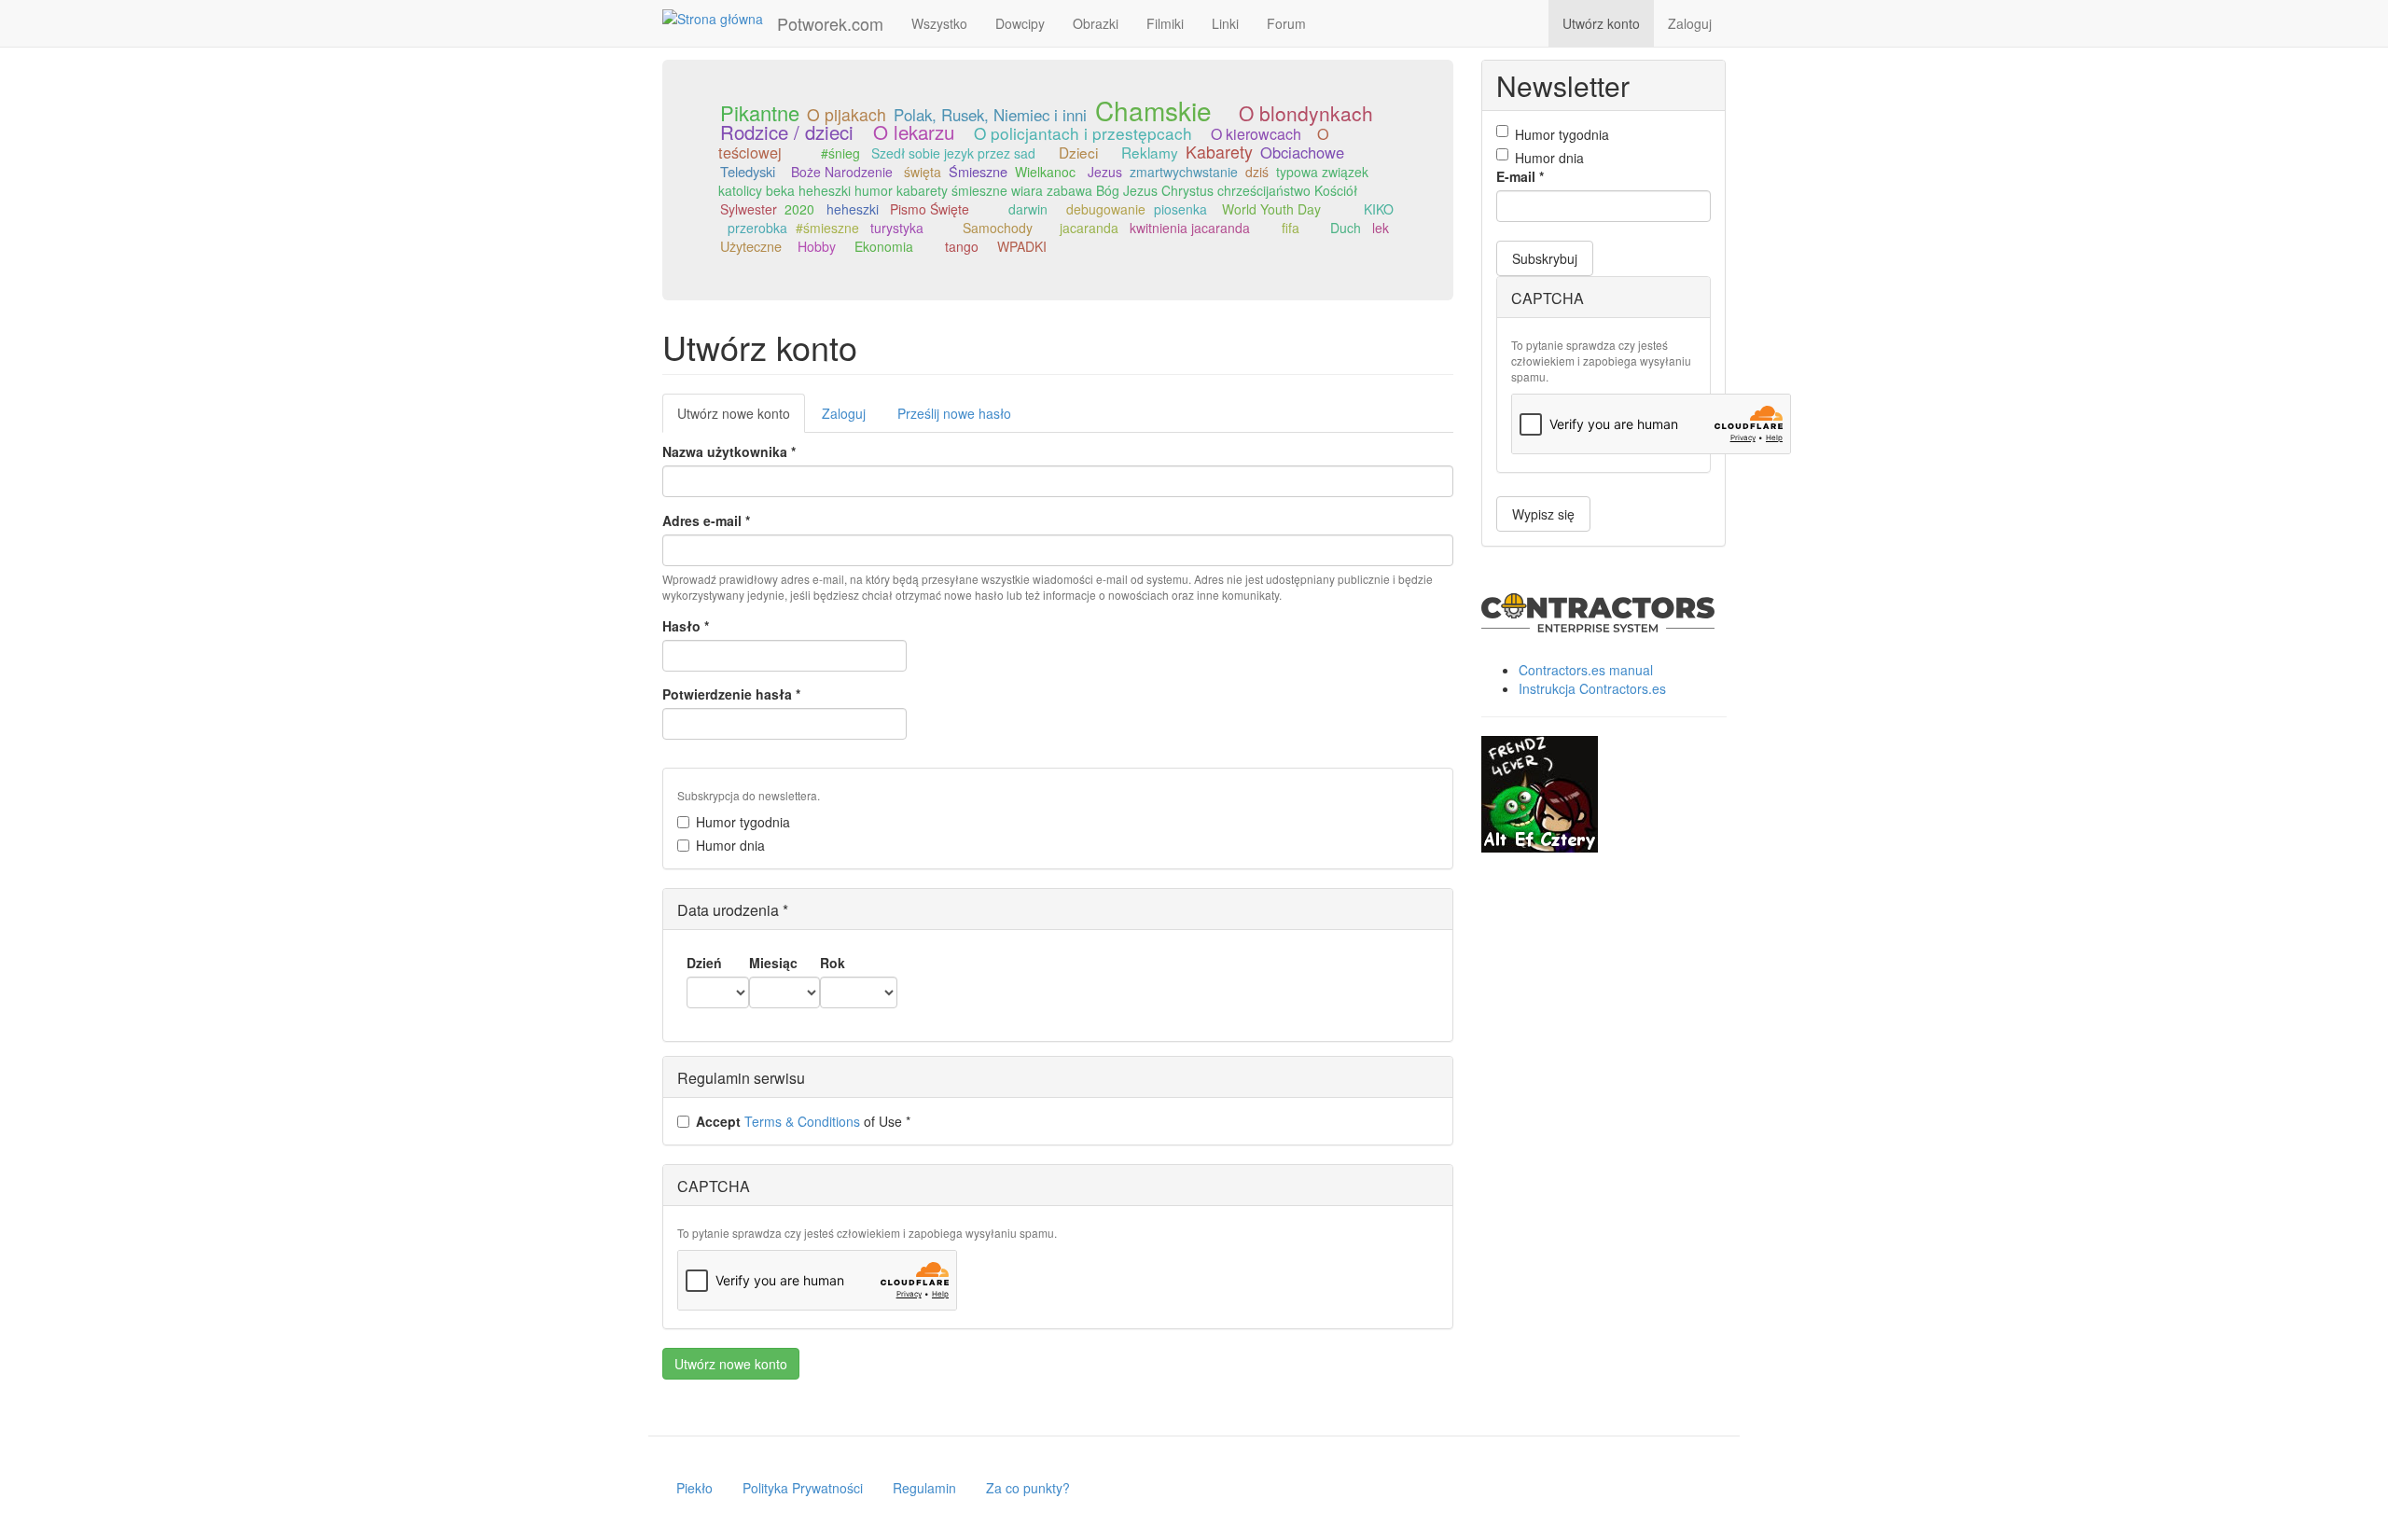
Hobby (817, 246)
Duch (1346, 228)
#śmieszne (827, 228)
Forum (1286, 23)
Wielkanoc (1045, 172)
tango (962, 246)
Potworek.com (830, 23)
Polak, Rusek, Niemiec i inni (990, 115)
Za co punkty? (1028, 1488)
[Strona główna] (720, 18)
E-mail (1520, 176)
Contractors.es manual (1586, 670)
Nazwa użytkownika (729, 451)
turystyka (897, 228)
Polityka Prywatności (803, 1488)
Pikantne (760, 112)
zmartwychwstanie (1184, 172)
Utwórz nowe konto (741, 418)
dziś (1257, 172)
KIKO (1379, 209)
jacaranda (1089, 228)
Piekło (694, 1488)
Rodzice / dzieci (787, 132)
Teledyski (748, 171)
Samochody (998, 228)
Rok (833, 963)
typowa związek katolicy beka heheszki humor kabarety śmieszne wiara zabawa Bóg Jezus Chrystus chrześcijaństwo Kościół (1043, 181)
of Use (803, 1121)
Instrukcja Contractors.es (1592, 688)
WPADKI (1022, 246)
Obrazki (1096, 23)
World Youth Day (1271, 209)
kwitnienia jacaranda (1190, 228)
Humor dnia (730, 845)
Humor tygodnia (743, 822)
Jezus (1105, 172)
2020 (799, 209)
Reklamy (1150, 152)
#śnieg (840, 153)
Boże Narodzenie (842, 172)
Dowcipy (1020, 23)
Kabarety (1219, 152)
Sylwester (749, 209)
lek (1381, 228)
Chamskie (1153, 110)
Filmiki (1165, 23)
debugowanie (1106, 209)
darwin (1028, 209)
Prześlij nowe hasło (954, 413)
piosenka (1180, 209)
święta (923, 172)
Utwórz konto (1601, 23)
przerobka (757, 228)
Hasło (686, 626)
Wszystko (939, 23)
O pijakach (847, 114)
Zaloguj (1690, 23)
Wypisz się (1543, 514)
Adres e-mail (706, 520)
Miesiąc (773, 963)
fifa (1291, 228)
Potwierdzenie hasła (731, 694)
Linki (1225, 23)
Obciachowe (1302, 152)
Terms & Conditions (802, 1121)
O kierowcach (1256, 134)
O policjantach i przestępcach (1083, 133)
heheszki (853, 209)
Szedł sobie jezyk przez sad (953, 153)
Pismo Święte (930, 209)
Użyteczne (751, 246)
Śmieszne (978, 171)
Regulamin (924, 1488)
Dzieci (1078, 152)
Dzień (704, 963)
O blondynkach (1306, 113)
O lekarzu (914, 132)
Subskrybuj (1545, 258)
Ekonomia (884, 246)
